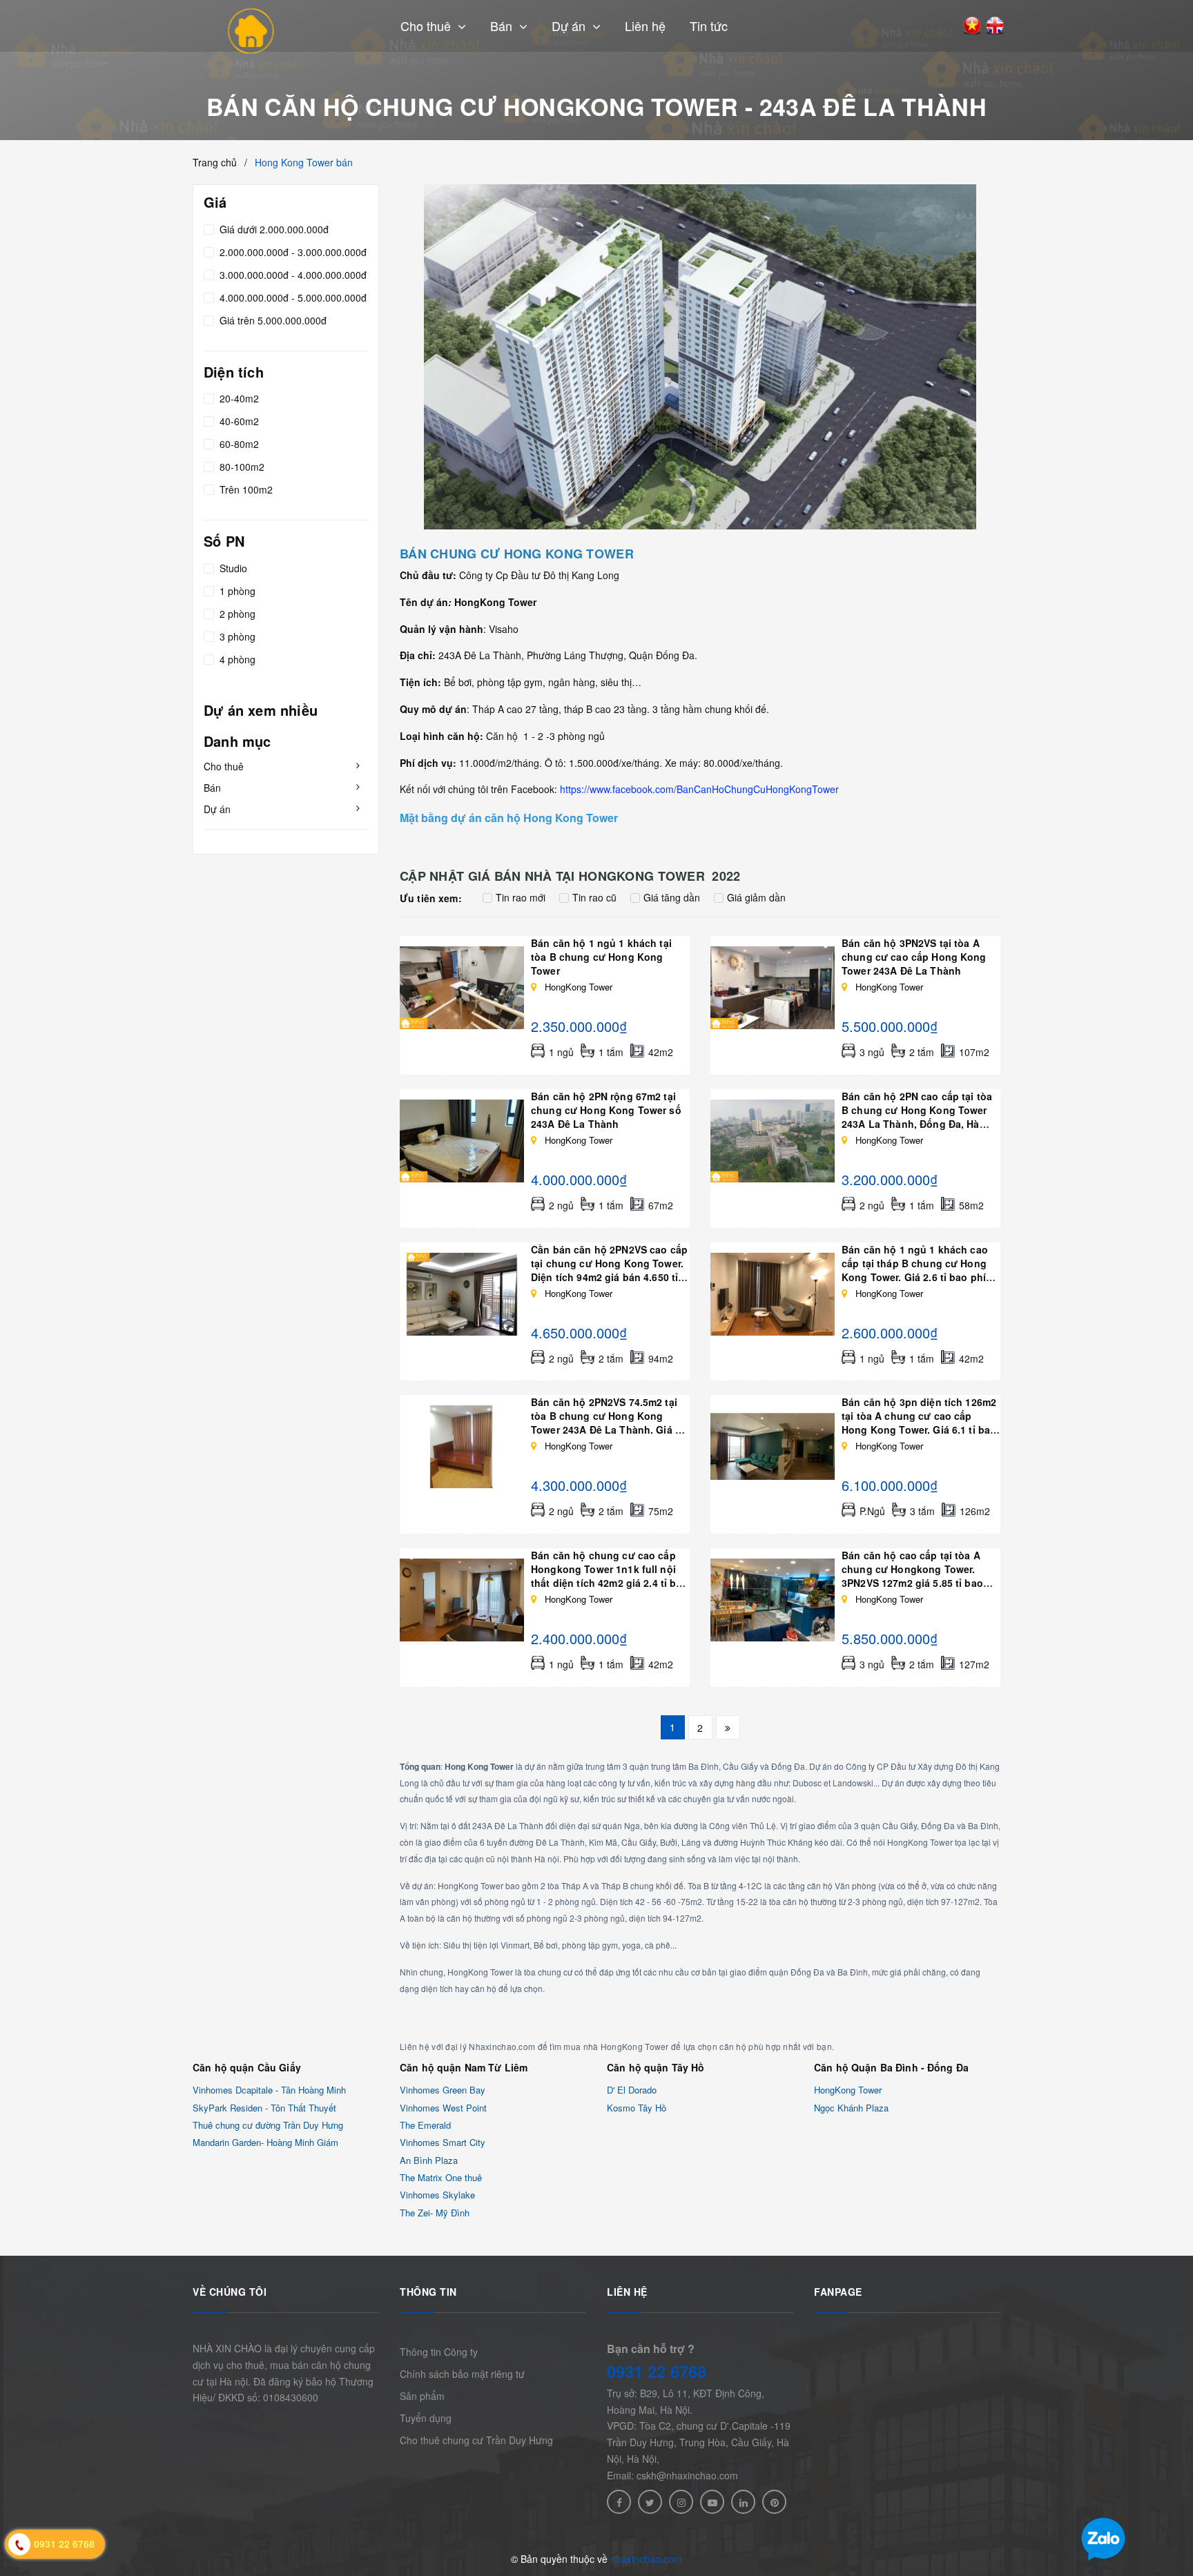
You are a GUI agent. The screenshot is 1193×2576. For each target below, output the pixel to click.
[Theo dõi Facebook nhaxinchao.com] (619, 2502)
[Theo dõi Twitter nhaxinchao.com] (650, 2502)
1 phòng (236, 591)
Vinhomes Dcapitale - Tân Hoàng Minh (269, 2090)
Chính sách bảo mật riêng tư (462, 2374)
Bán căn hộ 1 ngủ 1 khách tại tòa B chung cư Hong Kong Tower (601, 957)
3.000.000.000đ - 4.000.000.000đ (292, 275)
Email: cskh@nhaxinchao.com (672, 2475)
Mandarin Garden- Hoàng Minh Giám (265, 2143)
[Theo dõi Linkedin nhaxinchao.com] (743, 2502)
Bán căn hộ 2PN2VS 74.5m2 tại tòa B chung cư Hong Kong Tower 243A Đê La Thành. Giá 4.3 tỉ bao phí (610, 1423)
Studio (232, 568)
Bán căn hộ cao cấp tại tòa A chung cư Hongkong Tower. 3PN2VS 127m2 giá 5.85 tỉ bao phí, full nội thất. (912, 1576)
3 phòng (236, 636)
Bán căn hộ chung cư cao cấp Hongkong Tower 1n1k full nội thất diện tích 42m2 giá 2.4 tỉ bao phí (610, 1576)
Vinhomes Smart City (443, 2143)
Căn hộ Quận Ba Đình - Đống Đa (891, 2067)
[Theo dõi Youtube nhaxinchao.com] (712, 2502)
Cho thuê (224, 766)
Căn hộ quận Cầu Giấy (247, 2067)
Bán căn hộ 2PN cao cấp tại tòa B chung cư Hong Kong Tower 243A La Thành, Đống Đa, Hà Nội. (917, 1117)
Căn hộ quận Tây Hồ (656, 2067)
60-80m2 (238, 445)
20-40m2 (238, 399)
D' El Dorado (632, 2090)
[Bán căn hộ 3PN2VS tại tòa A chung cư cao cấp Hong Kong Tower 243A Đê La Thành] (773, 988)
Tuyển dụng (426, 2418)
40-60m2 (238, 422)
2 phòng (236, 614)
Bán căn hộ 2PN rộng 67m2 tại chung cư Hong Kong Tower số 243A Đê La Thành (606, 1110)
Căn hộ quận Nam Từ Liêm (464, 2067)
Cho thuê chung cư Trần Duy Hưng (476, 2440)
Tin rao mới (521, 897)
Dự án (217, 809)
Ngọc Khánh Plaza (851, 2108)
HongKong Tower (848, 2090)
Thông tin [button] (428, 2292)
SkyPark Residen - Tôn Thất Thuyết (264, 2108)
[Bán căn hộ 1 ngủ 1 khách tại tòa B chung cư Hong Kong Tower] (462, 988)
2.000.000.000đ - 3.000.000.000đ (292, 252)
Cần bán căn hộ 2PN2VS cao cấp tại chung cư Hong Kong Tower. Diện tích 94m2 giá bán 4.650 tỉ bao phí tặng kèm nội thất (609, 1270)
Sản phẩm (422, 2396)
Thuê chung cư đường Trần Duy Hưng (268, 2125)
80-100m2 (241, 467)
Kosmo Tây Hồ (637, 2108)
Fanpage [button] (838, 2292)
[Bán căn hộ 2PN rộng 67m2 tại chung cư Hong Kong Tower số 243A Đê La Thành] (462, 1141)
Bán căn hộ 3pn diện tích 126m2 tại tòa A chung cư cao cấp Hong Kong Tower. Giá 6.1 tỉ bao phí (919, 1423)
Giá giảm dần (756, 897)
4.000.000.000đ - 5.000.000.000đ (292, 297)
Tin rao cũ (594, 897)
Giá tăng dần (672, 897)
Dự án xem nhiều (261, 710)
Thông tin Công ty (439, 2352)
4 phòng (236, 659)
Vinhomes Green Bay (443, 2090)
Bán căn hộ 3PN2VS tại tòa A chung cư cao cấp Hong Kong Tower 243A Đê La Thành (914, 957)
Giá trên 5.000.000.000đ (272, 320)
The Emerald (425, 2125)
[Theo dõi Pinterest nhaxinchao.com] (774, 2502)
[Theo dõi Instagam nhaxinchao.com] (681, 2502)
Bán (212, 788)
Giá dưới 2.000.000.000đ (273, 229)
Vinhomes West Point (443, 2108)
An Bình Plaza (429, 2160)
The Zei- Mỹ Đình (435, 2213)
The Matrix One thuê (441, 2177)
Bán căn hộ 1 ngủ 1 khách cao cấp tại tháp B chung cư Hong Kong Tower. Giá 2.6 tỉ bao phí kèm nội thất (915, 1270)
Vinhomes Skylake (437, 2195)
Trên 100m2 (245, 490)
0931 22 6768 (657, 2371)
